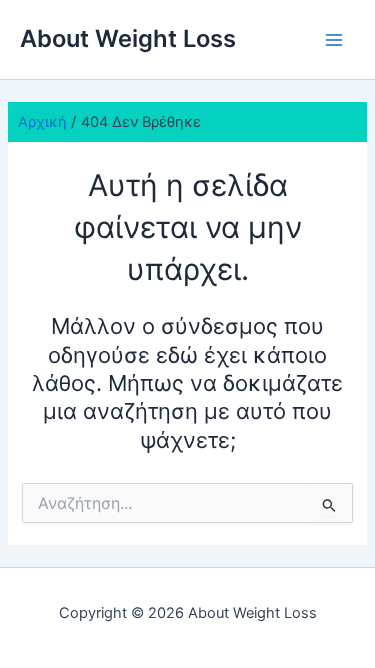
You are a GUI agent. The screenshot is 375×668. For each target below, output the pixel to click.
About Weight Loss (128, 38)
